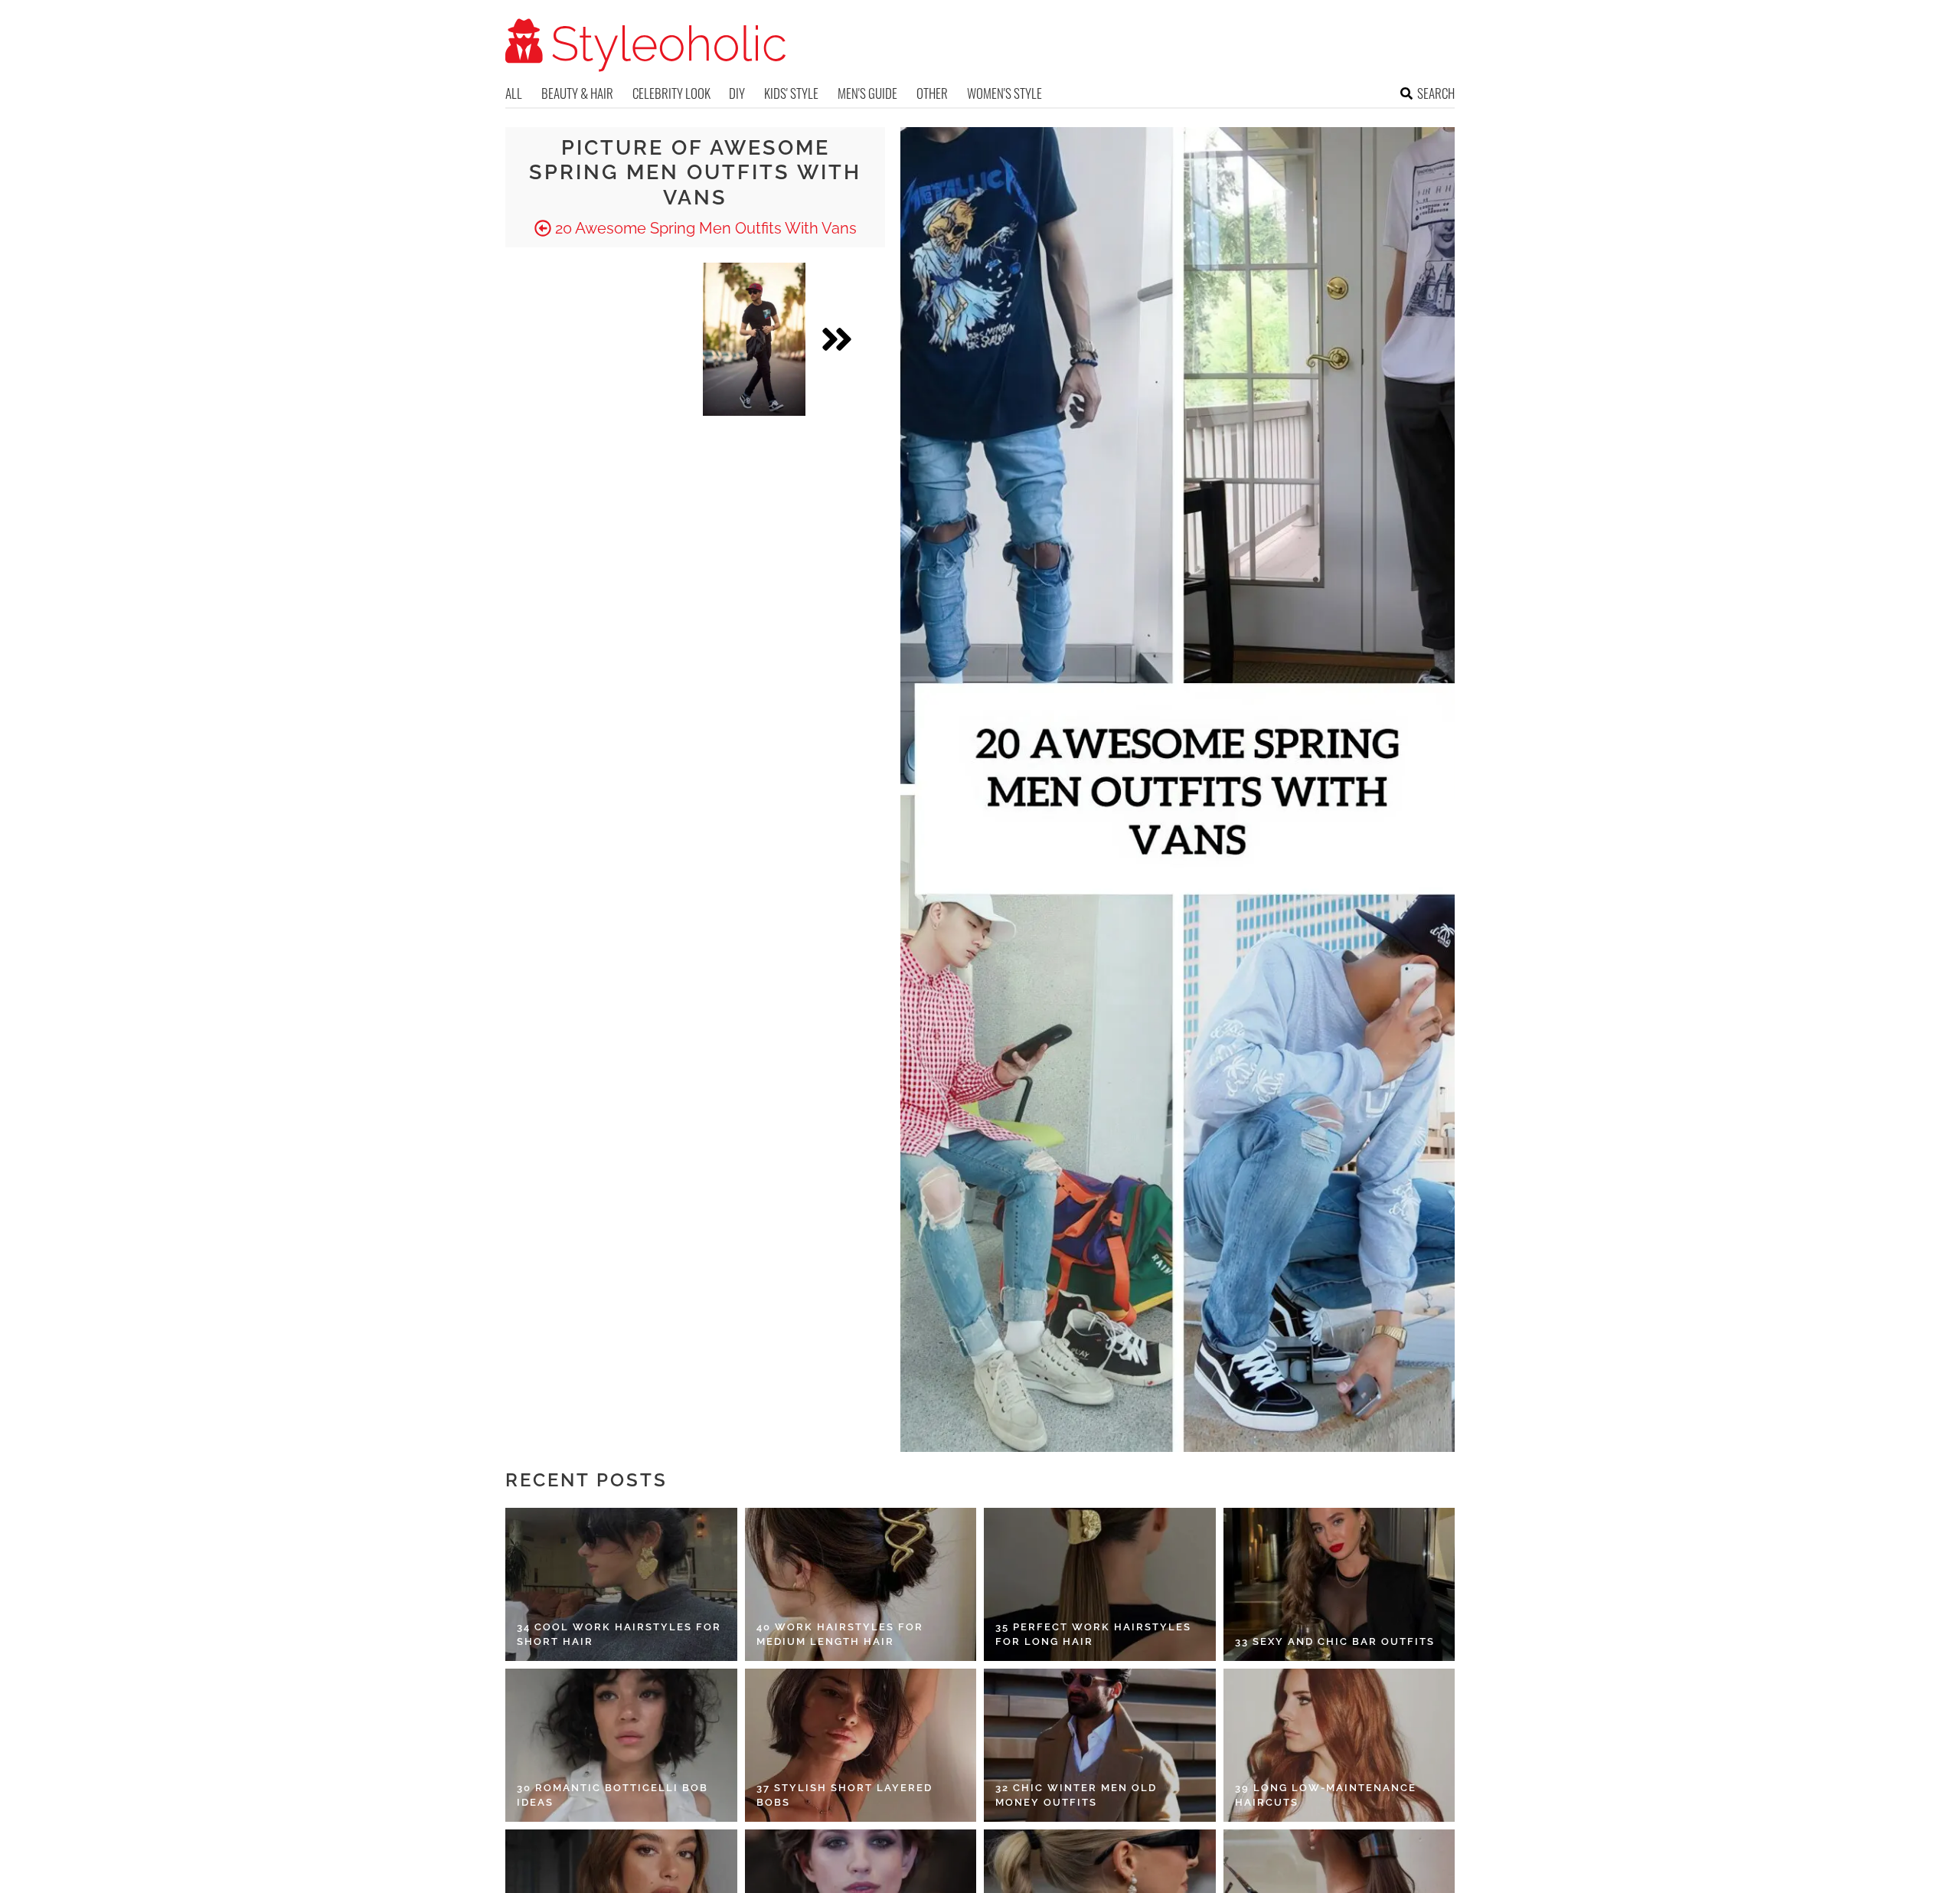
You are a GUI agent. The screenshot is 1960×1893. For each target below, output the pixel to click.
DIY (737, 93)
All (514, 93)
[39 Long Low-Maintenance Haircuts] (1339, 1745)
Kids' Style (791, 93)
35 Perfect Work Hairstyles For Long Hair (1093, 1635)
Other (932, 93)
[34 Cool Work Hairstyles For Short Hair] (621, 1584)
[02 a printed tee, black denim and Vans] (754, 339)
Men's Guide (867, 93)
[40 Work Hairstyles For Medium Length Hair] (861, 1584)
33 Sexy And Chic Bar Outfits (1335, 1641)
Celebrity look (671, 93)
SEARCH (1436, 93)
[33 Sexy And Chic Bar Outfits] (1339, 1584)
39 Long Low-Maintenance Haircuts (1326, 1795)
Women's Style (1004, 93)
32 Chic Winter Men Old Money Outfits (1076, 1795)
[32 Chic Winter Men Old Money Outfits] (1100, 1745)
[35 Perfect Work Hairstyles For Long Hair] (1100, 1584)
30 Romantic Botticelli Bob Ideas (612, 1795)
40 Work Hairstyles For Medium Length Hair (840, 1635)
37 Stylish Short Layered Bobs (844, 1795)
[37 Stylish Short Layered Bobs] (861, 1745)
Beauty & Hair (577, 93)
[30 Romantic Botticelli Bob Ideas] (621, 1745)
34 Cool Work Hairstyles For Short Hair (619, 1635)
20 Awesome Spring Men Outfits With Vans (704, 228)
